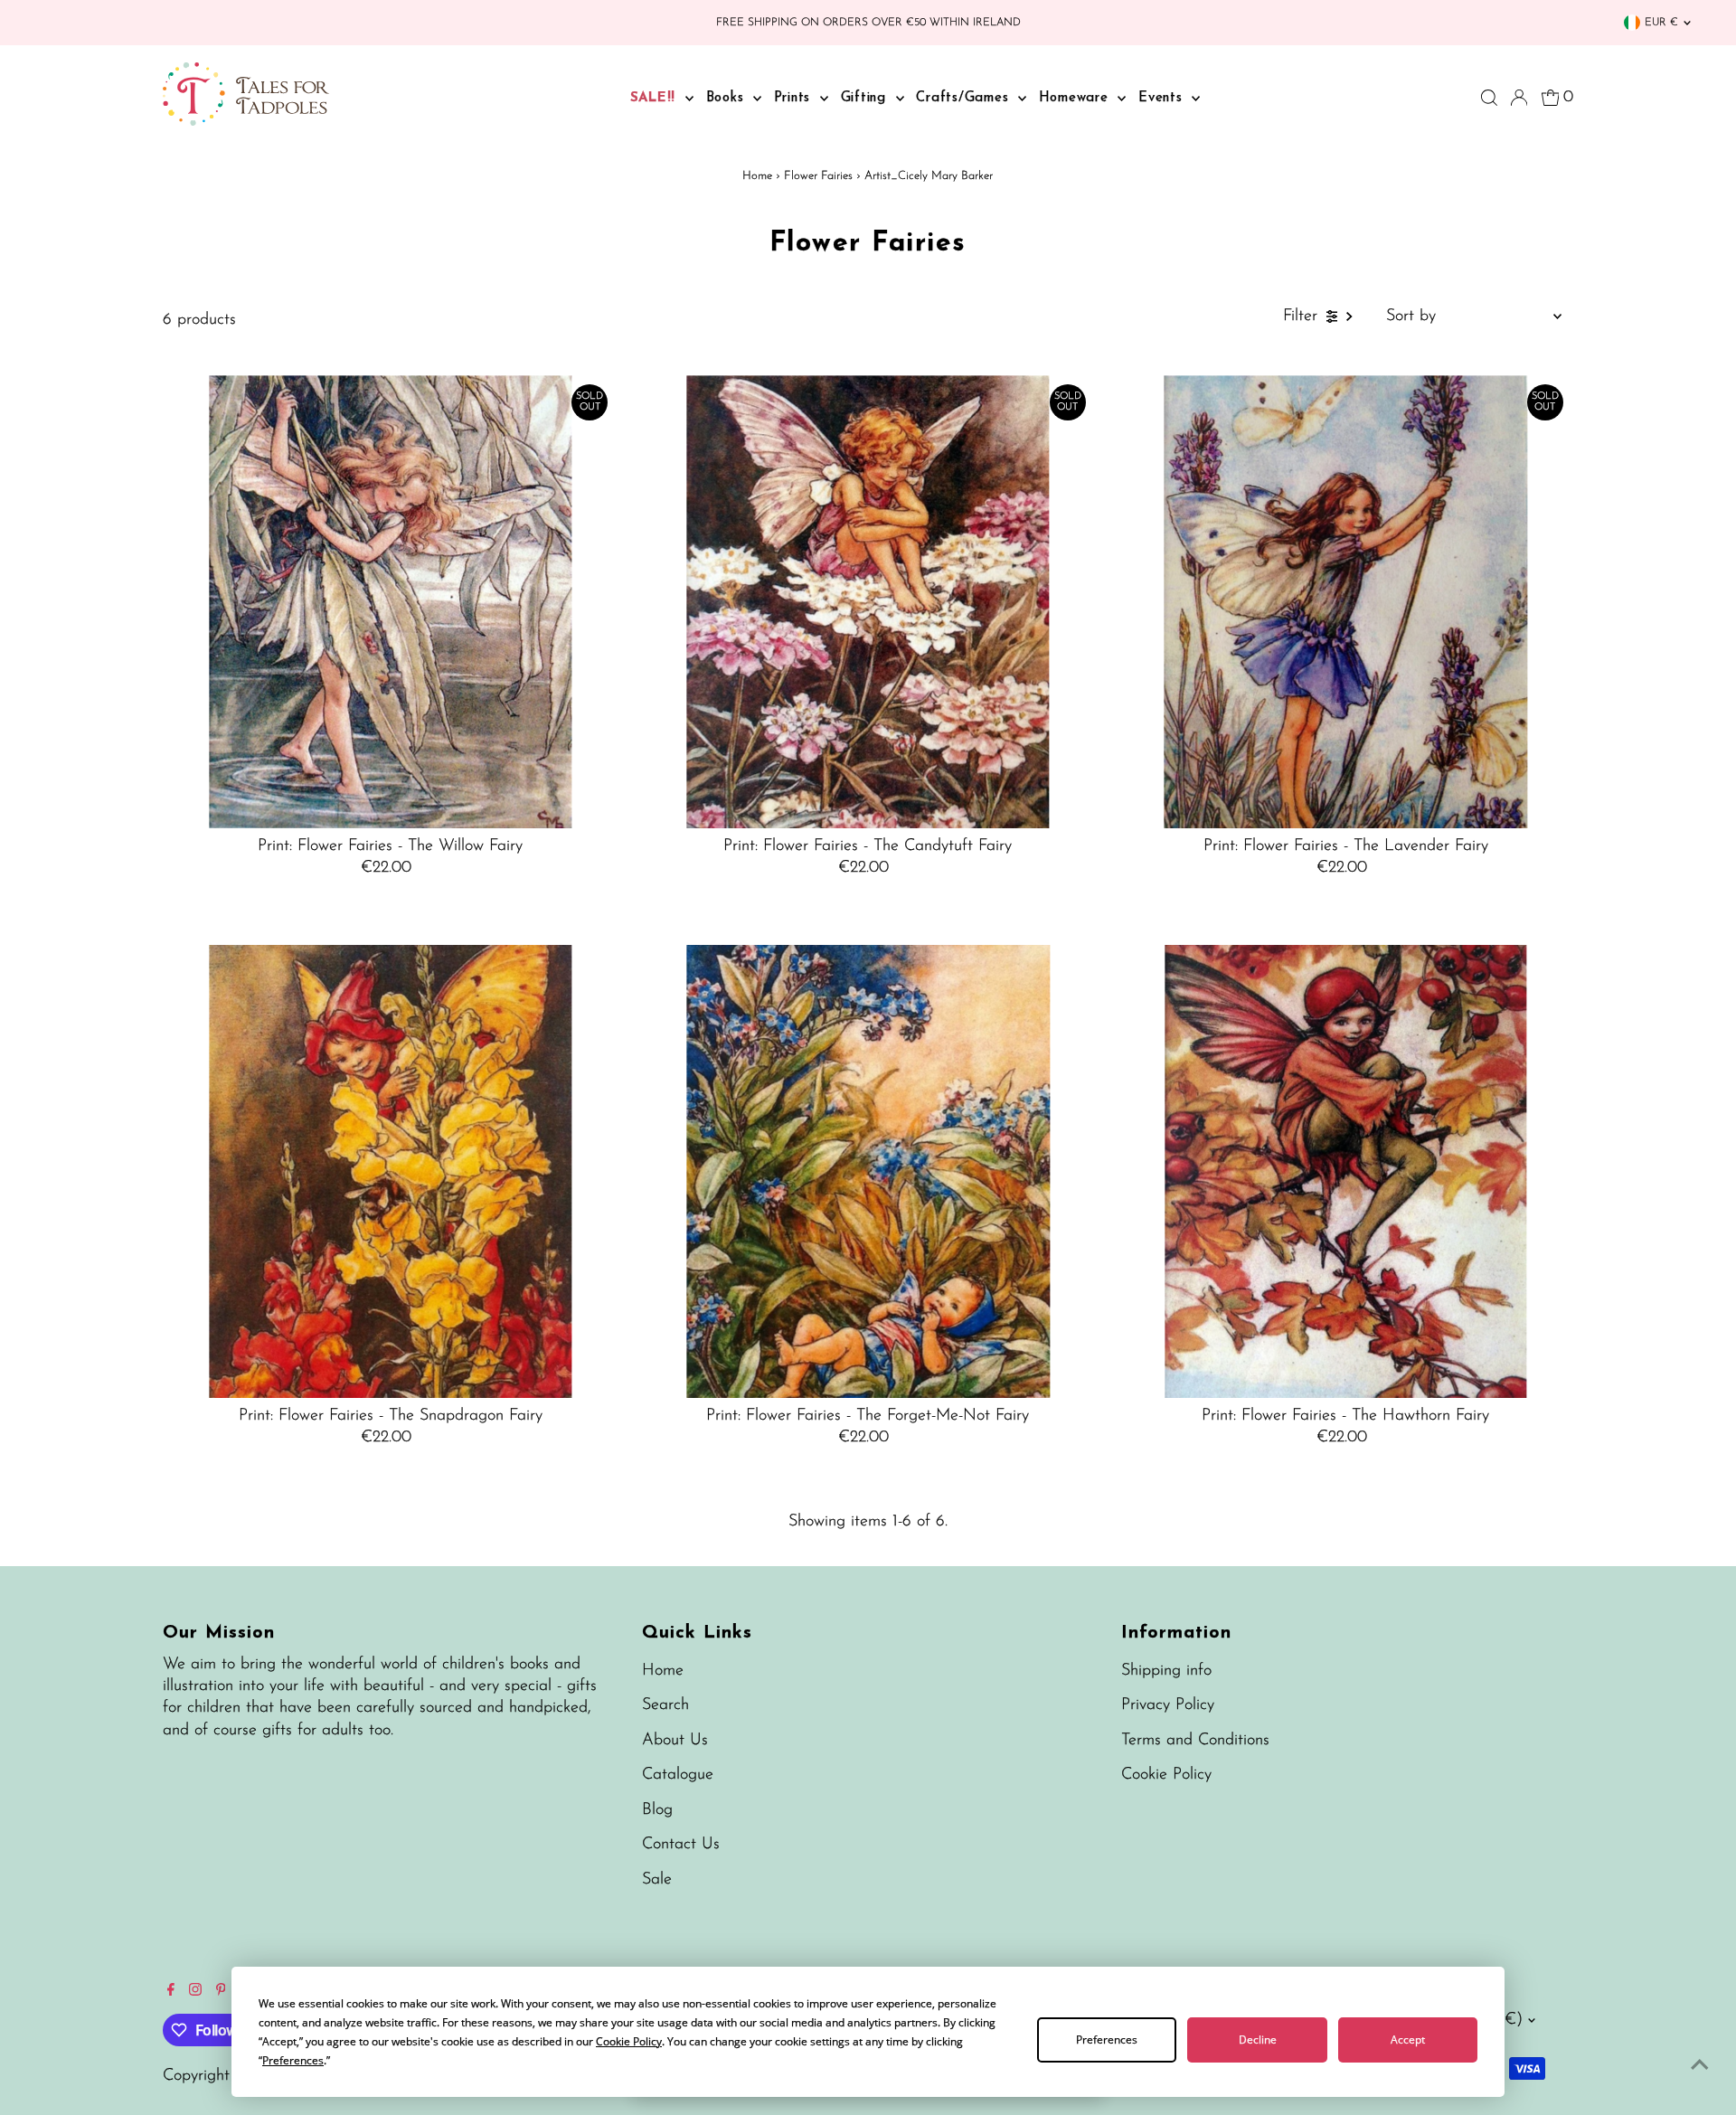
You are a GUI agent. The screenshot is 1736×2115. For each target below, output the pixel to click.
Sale (657, 1880)
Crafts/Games (965, 98)
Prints (795, 98)
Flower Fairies (818, 176)
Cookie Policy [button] (629, 2041)
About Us (675, 1741)
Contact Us (681, 1845)
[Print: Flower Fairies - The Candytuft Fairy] (868, 602)
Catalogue (678, 1775)
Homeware (1076, 98)
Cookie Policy (1166, 1775)
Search (665, 1705)
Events (1163, 98)
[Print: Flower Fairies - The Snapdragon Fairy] (390, 1171)
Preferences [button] (293, 2060)
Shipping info (1166, 1671)
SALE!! (656, 98)
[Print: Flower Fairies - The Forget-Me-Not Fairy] (868, 1171)
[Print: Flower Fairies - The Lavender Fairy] (1346, 602)
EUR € (1661, 23)
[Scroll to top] (1700, 2065)
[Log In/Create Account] (1519, 98)
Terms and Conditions (1195, 1741)
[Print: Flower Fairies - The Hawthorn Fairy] (1346, 1171)
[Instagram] (195, 1992)
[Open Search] (1489, 98)
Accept (1408, 2039)
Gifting (866, 98)
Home (757, 176)
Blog (657, 1810)
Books (728, 98)
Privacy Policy (1168, 1705)
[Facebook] (171, 1992)
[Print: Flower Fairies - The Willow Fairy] (390, 602)
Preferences (1107, 2039)
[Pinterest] (221, 1992)
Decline (1258, 2039)
